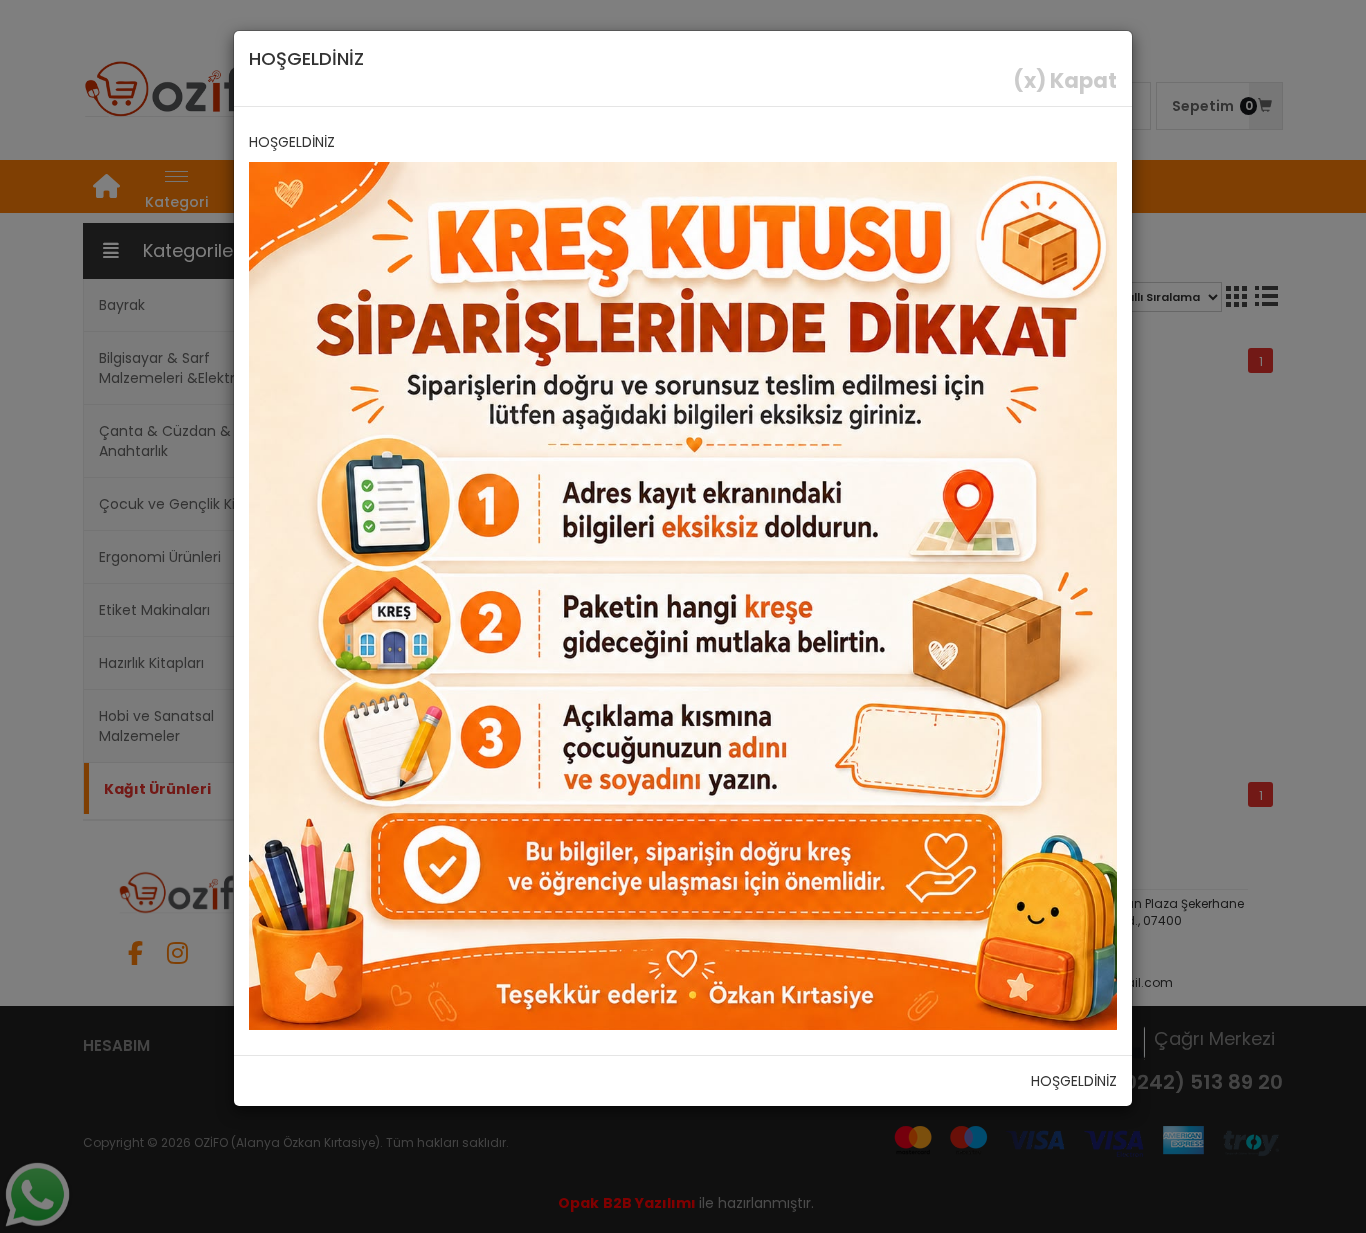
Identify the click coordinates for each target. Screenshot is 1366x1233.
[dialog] (683, 616)
